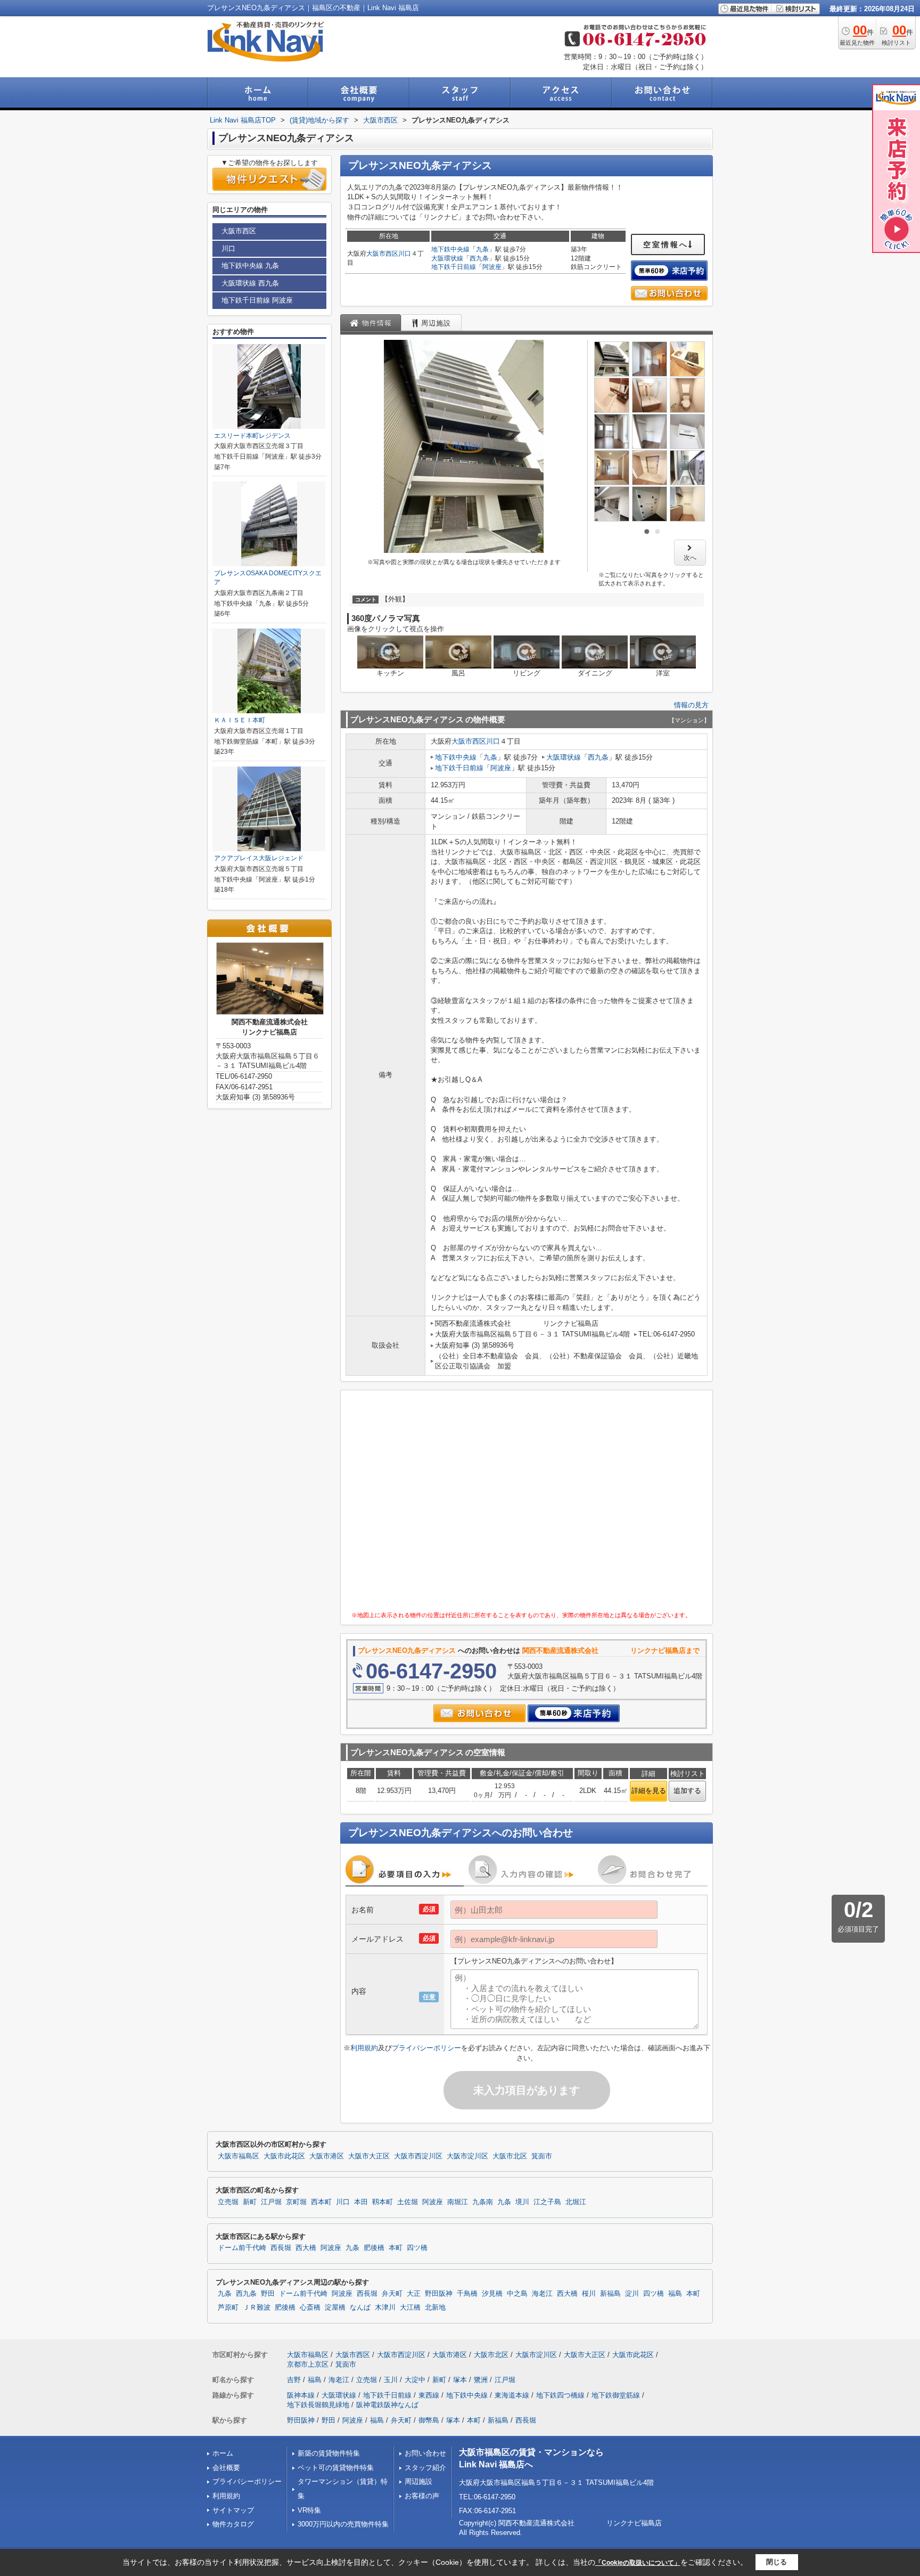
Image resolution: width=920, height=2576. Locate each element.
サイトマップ (233, 2510)
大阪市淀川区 (467, 2156)
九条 (482, 249)
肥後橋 (374, 2248)
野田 (268, 2294)
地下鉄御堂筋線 (616, 2395)
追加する (687, 1791)
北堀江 (576, 2202)
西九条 (479, 258)
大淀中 (415, 2380)
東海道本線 (512, 2395)
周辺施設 (418, 2481)
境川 (522, 2202)
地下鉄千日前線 (454, 267)
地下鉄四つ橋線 (560, 2395)
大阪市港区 (327, 2156)
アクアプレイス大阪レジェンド (259, 858)
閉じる (777, 2562)
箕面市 (542, 2156)
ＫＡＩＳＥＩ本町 (240, 720)
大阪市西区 (382, 254)
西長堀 (281, 2248)
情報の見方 (691, 705)
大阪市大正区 (369, 2156)
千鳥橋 (467, 2294)
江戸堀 (271, 2202)
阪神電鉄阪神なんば (387, 2405)
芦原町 (228, 2308)
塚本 (460, 2380)
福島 (675, 2294)
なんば (360, 2308)
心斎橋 (310, 2308)
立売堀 (228, 2202)
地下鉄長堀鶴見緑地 (318, 2405)
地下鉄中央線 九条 (250, 266)
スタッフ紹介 (425, 2468)
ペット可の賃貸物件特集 (336, 2468)
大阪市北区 (510, 2156)
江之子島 (547, 2202)
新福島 (610, 2294)
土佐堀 (408, 2202)
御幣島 (429, 2420)
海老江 (542, 2294)
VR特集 (309, 2510)
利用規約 (364, 2048)
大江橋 (410, 2308)
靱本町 (383, 2202)
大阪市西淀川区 (418, 2156)
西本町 (321, 2202)
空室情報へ (666, 244)
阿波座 (492, 267)
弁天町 (392, 2294)
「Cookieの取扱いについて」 (638, 2563)
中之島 (517, 2294)
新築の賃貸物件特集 (329, 2453)
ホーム (223, 2453)
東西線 (429, 2395)
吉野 (294, 2380)
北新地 (435, 2308)
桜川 (589, 2294)
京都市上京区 (308, 2364)
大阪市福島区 (239, 2156)
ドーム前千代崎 (242, 2248)
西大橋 (306, 2248)
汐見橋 (492, 2294)
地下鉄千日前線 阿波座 (257, 300)
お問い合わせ (425, 2453)
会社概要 (226, 2468)
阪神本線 (301, 2395)
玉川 (391, 2380)
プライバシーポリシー (426, 2048)
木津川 (385, 2308)
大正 (414, 2294)
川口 (405, 254)
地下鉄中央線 (450, 249)
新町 (250, 2202)
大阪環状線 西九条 (250, 283)
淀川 (632, 2294)
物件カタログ (233, 2524)
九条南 (483, 2202)
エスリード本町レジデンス (252, 436)
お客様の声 (422, 2496)
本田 (361, 2202)
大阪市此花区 (284, 2156)
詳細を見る (649, 1791)
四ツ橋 (417, 2248)
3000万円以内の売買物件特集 (343, 2524)
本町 (396, 2248)
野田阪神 (439, 2294)
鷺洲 (481, 2380)
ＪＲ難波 (257, 2308)
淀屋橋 (335, 2308)
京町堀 (296, 2202)
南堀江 (458, 2202)
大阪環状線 (447, 258)
